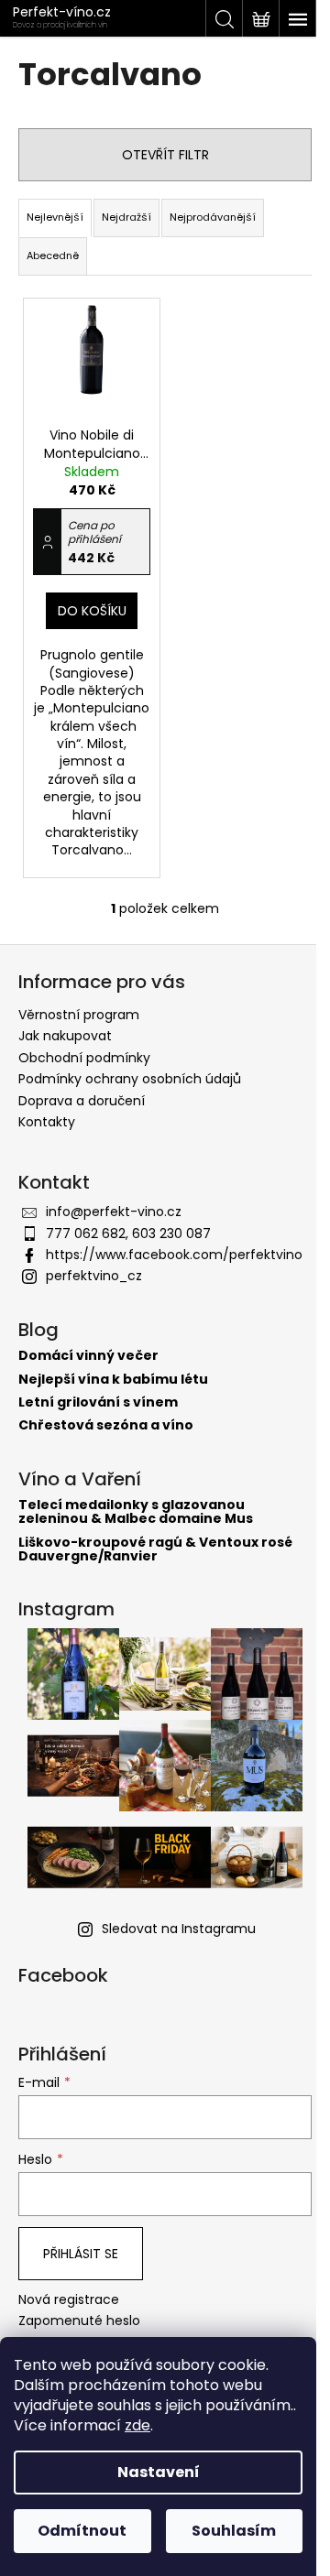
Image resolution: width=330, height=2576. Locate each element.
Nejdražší (126, 217)
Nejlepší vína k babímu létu (113, 1380)
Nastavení (159, 2472)
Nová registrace (69, 2300)
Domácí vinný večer (88, 1356)
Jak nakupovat (65, 1036)
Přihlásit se (81, 2254)
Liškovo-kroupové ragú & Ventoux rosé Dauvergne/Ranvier (155, 1550)
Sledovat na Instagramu (179, 1929)
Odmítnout (82, 2531)
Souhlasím (234, 2531)
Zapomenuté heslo (79, 2321)
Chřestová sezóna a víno (106, 1425)
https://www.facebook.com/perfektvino (174, 1255)
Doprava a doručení (82, 1101)
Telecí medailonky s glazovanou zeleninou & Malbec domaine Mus (136, 1512)
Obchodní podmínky (84, 1058)
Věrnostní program (79, 1015)
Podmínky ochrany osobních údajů (130, 1079)
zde (137, 2425)
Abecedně (53, 255)
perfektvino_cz (94, 1276)
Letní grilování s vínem (98, 1402)
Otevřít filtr (165, 155)
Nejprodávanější (213, 217)
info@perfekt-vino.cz (114, 1212)
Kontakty (47, 1122)
